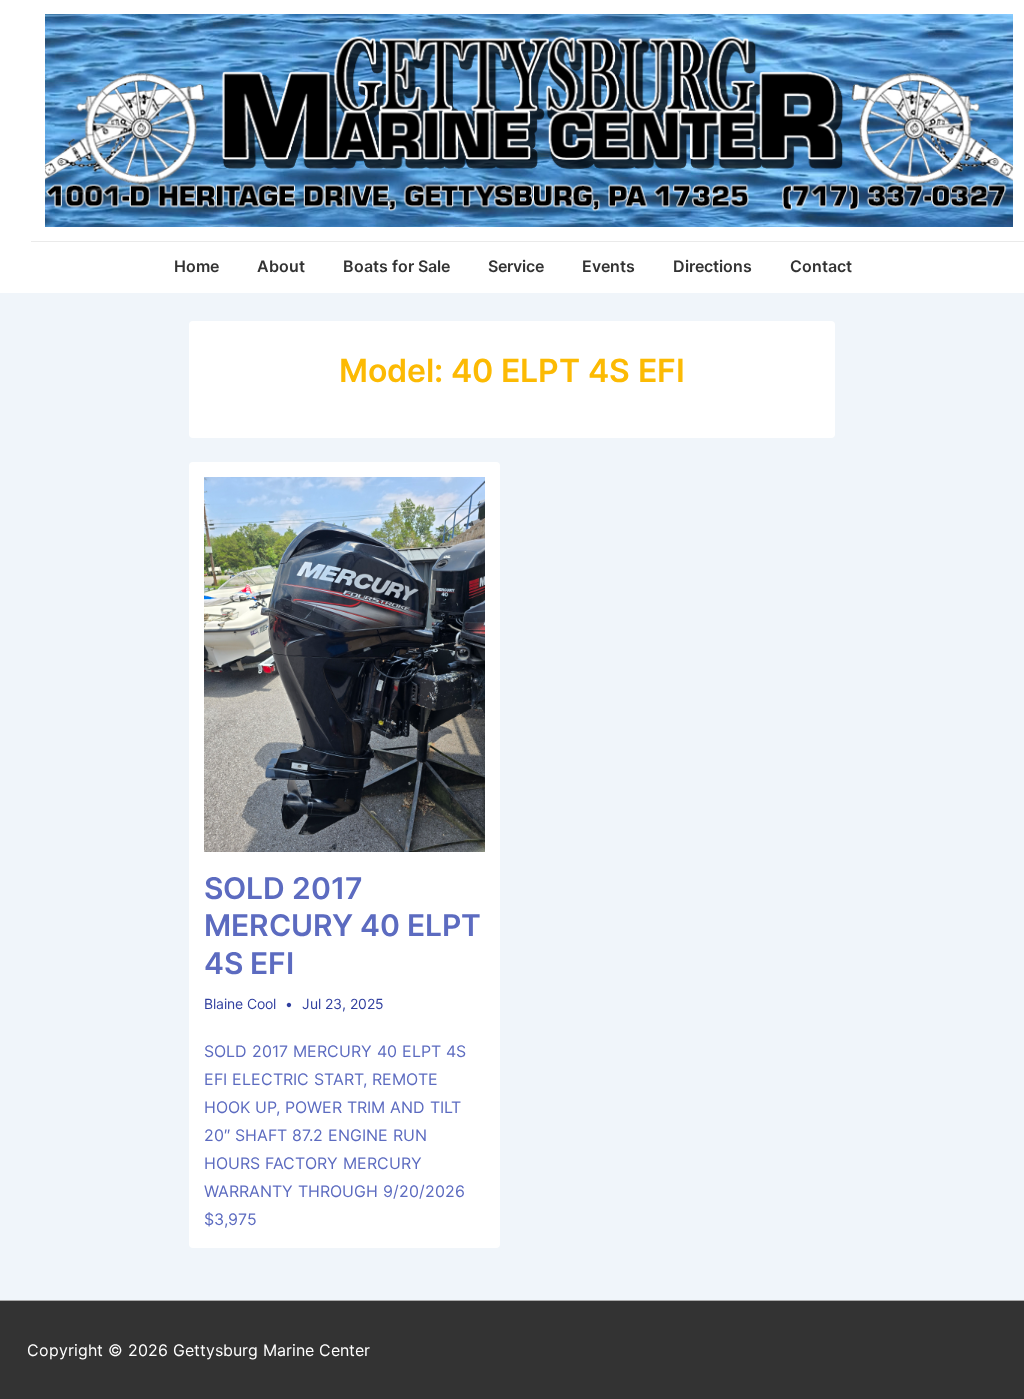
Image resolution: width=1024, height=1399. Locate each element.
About (281, 266)
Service (516, 266)
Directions (712, 266)
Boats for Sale (396, 266)
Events (608, 266)
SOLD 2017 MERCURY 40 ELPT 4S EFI (342, 925)
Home (196, 266)
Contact (821, 266)
